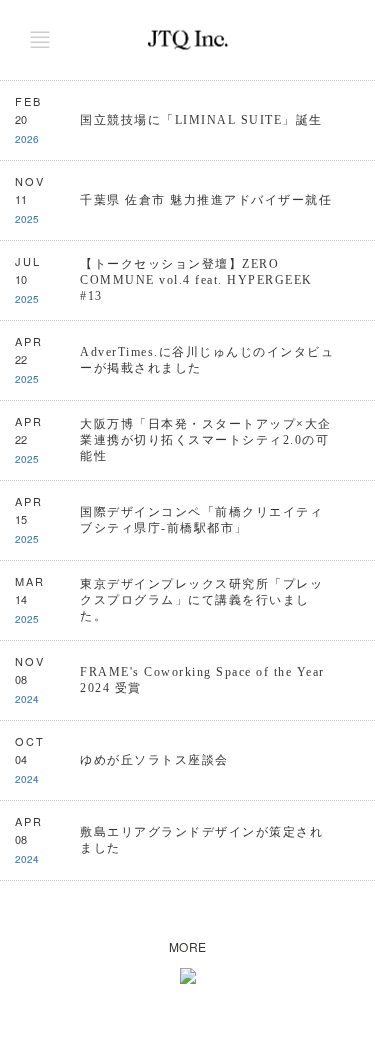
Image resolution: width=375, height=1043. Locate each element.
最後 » (157, 888)
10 (105, 888)
